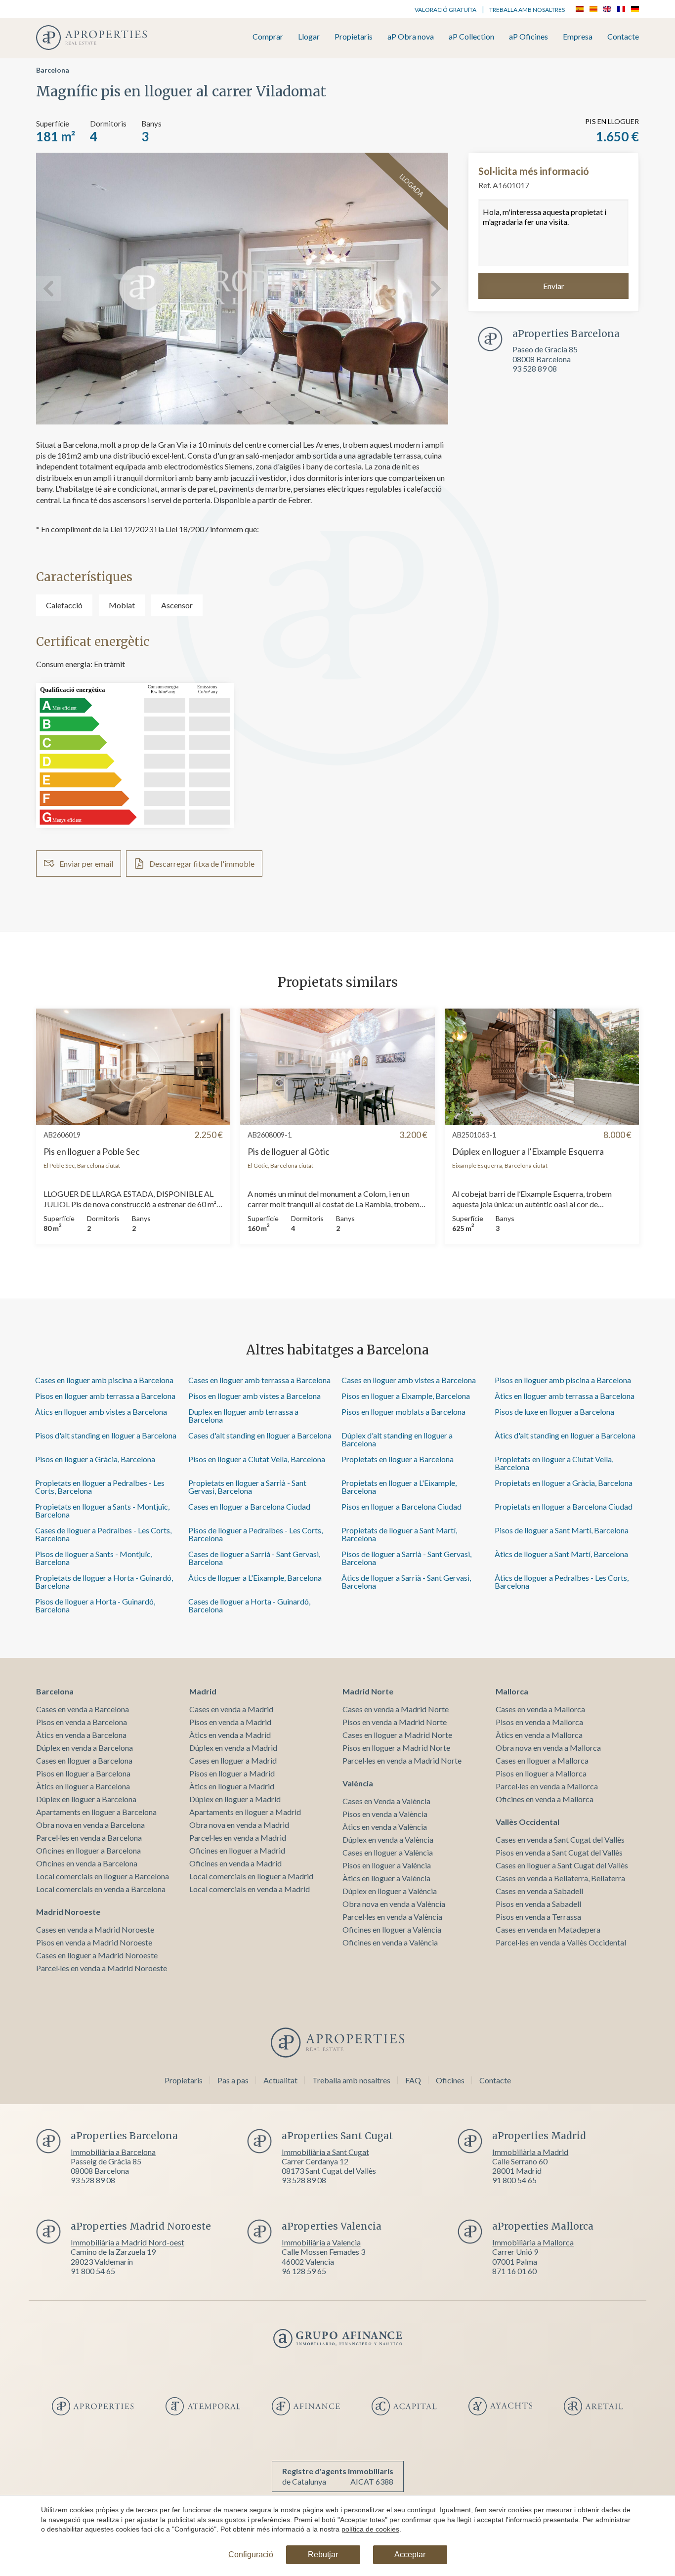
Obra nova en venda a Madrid (239, 1825)
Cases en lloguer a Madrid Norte (397, 1735)
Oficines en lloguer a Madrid (237, 1850)
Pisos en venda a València (385, 1814)
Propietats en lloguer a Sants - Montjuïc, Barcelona (102, 1510)
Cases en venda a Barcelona (83, 1709)
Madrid (203, 1691)
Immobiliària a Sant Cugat (325, 2152)
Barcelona (53, 70)
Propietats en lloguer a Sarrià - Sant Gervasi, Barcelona (247, 1487)
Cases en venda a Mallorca (540, 1709)
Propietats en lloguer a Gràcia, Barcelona (564, 1483)
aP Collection (471, 37)
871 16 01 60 (514, 2271)
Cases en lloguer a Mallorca (542, 1760)
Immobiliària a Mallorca (533, 2242)
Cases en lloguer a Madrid (233, 1760)
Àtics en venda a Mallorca (539, 1735)
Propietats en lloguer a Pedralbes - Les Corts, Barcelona (100, 1487)
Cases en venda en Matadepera (548, 1929)
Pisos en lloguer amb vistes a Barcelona (254, 1396)
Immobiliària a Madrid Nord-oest (127, 2242)
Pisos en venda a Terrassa (538, 1917)
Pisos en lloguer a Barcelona (83, 1773)
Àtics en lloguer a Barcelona (83, 1786)
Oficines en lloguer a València (392, 1929)
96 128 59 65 (304, 2271)
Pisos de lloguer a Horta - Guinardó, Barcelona (95, 1605)
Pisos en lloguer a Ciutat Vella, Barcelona (257, 1459)
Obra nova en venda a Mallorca (548, 1748)
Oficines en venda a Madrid (235, 1863)
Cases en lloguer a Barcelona (84, 1760)
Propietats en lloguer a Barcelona (398, 1459)
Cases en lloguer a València (388, 1852)
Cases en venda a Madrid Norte (396, 1709)
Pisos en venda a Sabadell (538, 1904)
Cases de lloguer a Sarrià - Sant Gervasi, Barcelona (254, 1558)
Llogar (309, 37)
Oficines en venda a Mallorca (545, 1799)
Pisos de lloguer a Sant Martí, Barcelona (562, 1530)
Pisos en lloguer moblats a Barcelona (403, 1412)
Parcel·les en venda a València (392, 1917)
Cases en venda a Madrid (231, 1709)
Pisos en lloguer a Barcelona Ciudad (401, 1506)
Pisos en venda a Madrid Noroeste (94, 1942)
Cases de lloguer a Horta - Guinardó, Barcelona (249, 1605)
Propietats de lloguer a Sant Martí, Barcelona (399, 1534)
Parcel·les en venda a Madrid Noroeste (102, 1968)
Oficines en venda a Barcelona (87, 1863)
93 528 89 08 (535, 368)
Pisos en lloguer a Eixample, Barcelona (406, 1396)
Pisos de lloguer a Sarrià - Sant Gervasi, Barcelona (406, 1558)
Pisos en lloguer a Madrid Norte (396, 1748)
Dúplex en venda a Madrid (233, 1748)
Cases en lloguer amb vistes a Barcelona (409, 1380)
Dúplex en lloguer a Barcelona (86, 1799)
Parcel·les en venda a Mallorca (547, 1786)
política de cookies (370, 2529)
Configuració (251, 2555)
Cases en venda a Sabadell (539, 1891)
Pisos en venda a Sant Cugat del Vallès (559, 1852)
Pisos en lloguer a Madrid (232, 1773)
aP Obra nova (411, 37)
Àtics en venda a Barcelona (81, 1735)
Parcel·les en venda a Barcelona (89, 1837)
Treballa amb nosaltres (527, 10)
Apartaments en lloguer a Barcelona (96, 1812)
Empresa (578, 37)
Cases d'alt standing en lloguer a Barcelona (260, 1435)
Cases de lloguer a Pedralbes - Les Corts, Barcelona (103, 1534)
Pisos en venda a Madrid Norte (395, 1722)
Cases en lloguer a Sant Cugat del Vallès (562, 1865)
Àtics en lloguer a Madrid (232, 1786)
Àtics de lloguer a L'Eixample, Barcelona (255, 1578)
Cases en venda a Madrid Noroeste (95, 1929)
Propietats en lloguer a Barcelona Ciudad (564, 1506)
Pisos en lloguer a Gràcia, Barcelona (95, 1459)
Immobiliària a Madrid (530, 2152)
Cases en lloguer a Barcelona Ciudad (249, 1506)
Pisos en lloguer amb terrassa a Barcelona (105, 1396)
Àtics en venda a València (385, 1827)
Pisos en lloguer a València (387, 1865)
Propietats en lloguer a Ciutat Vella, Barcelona (554, 1463)
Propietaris (354, 37)
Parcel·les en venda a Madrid (238, 1837)
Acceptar (410, 2555)
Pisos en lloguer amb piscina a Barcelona (563, 1380)
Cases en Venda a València (386, 1801)
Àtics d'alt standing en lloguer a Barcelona (565, 1435)
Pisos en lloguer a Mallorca (541, 1773)
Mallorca (512, 1691)
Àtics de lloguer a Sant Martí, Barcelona (561, 1554)
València (358, 1783)
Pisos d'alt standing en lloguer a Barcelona (106, 1435)
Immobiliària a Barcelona (113, 2152)
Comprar (268, 37)
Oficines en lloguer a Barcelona (88, 1850)
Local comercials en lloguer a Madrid (251, 1876)
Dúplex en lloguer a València (390, 1891)
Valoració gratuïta (445, 10)
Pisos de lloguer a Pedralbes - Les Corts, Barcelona (255, 1534)
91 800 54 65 (514, 2180)
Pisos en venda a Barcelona (82, 1722)
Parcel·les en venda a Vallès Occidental (561, 1942)
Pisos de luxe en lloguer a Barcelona (554, 1412)
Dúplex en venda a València (388, 1839)
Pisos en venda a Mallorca (539, 1722)
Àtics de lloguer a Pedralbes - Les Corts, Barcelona (562, 1582)
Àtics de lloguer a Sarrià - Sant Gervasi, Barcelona (406, 1582)
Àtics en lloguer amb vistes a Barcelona (101, 1412)
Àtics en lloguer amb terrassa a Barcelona (565, 1396)
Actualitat (280, 2080)
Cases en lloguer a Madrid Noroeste (97, 1955)
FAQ (413, 2080)
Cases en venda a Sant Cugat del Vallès (560, 1839)
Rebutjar (323, 2555)
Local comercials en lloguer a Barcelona (103, 1876)
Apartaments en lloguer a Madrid (245, 1812)
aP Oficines (528, 37)
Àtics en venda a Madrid (230, 1735)
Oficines (450, 2080)
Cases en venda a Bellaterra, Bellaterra (560, 1878)
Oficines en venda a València (390, 1942)
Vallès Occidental (527, 1822)
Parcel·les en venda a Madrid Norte (402, 1760)
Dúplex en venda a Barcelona (84, 1748)
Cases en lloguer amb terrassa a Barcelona (259, 1380)
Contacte (623, 37)
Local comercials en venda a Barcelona (101, 1889)
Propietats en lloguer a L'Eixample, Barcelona (399, 1487)
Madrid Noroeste (68, 1912)
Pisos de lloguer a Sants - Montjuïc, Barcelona (94, 1558)
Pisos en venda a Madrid (230, 1722)
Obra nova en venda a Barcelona (90, 1825)
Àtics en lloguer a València (386, 1878)
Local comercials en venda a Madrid (250, 1889)
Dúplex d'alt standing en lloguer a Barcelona (397, 1439)
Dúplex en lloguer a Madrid (235, 1799)
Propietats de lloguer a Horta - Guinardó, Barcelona (104, 1582)
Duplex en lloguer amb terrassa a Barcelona (243, 1415)
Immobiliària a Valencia (321, 2242)
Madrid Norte (368, 1691)
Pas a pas (233, 2080)
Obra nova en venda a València (394, 1904)
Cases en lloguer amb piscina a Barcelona (104, 1380)
